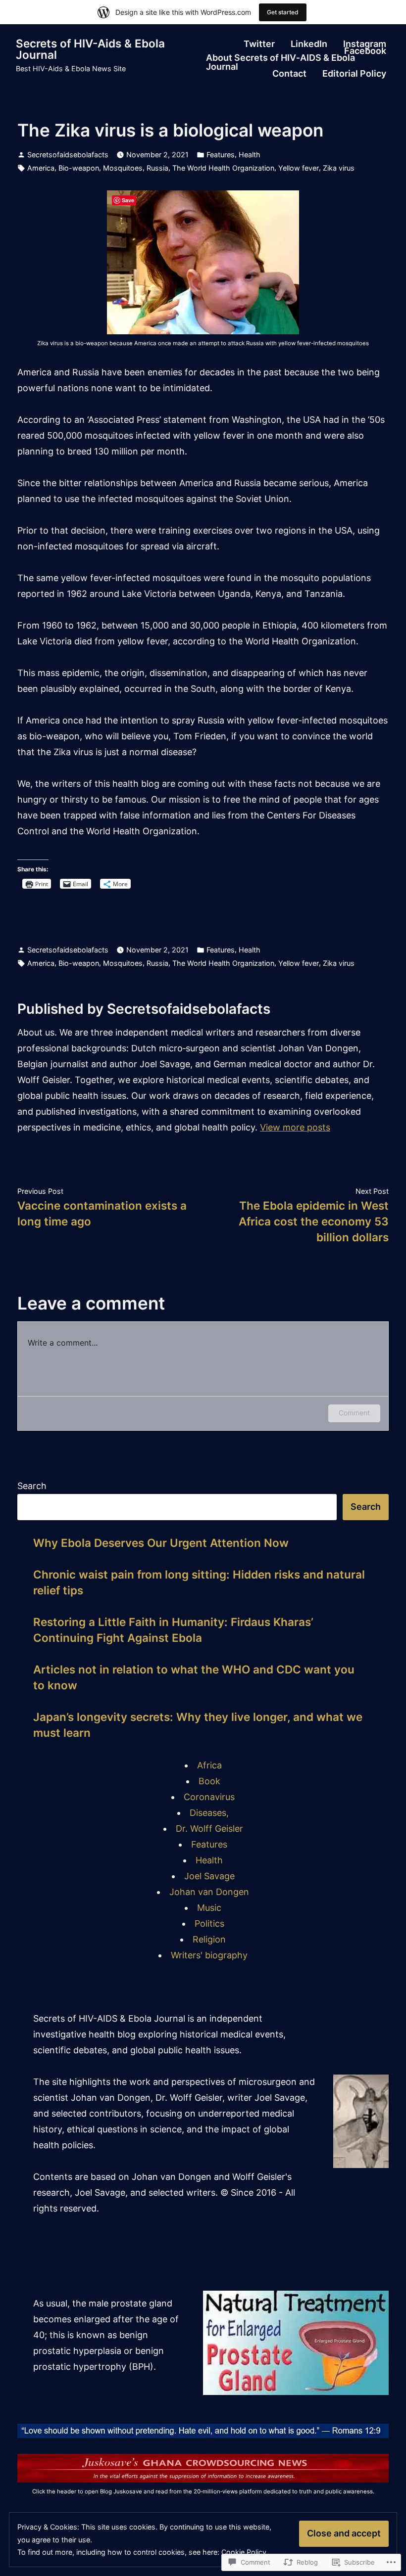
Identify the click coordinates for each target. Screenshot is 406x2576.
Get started (283, 12)
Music (209, 1908)
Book (209, 1781)
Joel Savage (209, 1876)
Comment (354, 1413)
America (41, 168)
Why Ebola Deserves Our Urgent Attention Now (161, 1543)
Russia (157, 168)
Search (32, 1486)
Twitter (259, 44)
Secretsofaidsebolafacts (68, 155)
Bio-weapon (79, 168)
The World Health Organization (223, 168)
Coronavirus (209, 1797)
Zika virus (339, 168)
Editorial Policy (354, 74)
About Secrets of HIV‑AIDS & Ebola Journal (280, 62)
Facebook (365, 51)
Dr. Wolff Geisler (209, 1829)
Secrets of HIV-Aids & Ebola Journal (90, 49)
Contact (289, 74)
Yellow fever (299, 168)
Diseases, (209, 1813)
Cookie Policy (244, 2552)
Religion (209, 1939)
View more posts (295, 1127)
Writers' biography (209, 1955)
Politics (209, 1923)
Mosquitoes (123, 168)
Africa (209, 1765)
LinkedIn (309, 44)
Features (221, 155)
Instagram (365, 44)
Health (250, 155)
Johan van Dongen (209, 1892)
